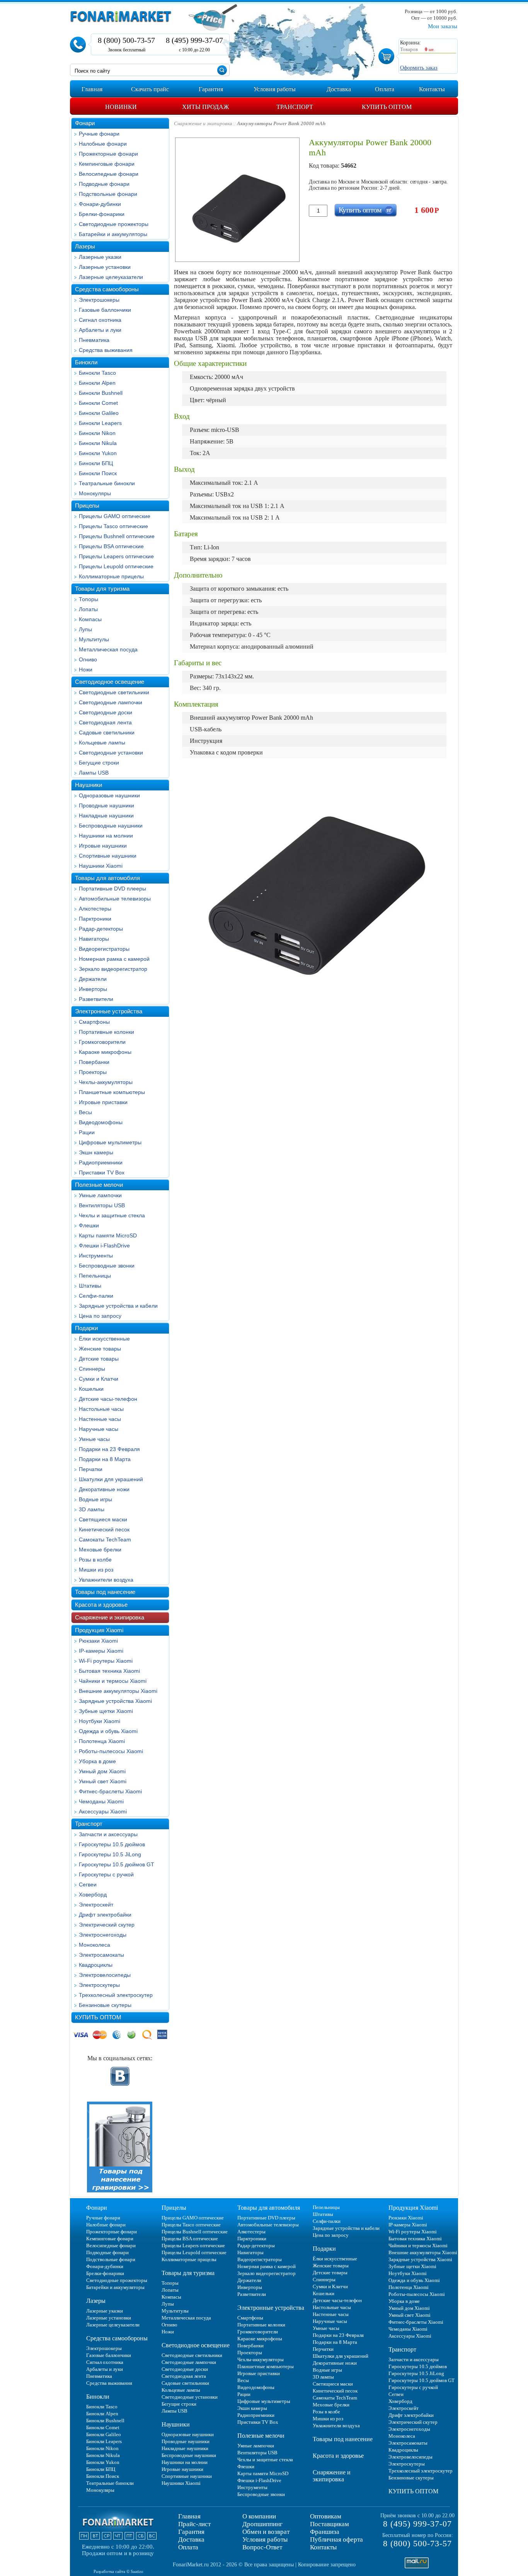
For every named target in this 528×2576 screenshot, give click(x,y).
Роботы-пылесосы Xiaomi (111, 1751)
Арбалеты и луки (100, 330)
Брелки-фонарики (102, 214)
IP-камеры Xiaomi (101, 1651)
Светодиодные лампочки (111, 702)
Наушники (89, 785)
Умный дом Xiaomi (102, 1771)
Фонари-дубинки (100, 204)
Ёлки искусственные (104, 1339)
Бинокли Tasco (97, 373)
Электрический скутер (107, 1925)
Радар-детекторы (101, 929)
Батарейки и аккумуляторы (113, 234)
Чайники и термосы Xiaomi (113, 1681)
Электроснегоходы (103, 1935)
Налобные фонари (103, 144)
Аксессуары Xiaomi (103, 1811)
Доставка (191, 2539)
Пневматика (94, 340)
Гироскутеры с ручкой (106, 1874)
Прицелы (87, 506)
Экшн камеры (96, 1152)
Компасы (90, 619)
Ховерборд (93, 1895)
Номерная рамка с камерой (114, 959)
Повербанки (94, 1062)
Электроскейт (96, 1905)
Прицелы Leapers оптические (116, 556)
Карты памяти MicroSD (108, 1235)
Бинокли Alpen (97, 383)
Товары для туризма (102, 589)
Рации (87, 1132)
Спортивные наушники (108, 856)
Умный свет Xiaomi (103, 1781)
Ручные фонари (99, 134)
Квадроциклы (96, 1965)
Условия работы (265, 2539)
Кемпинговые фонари (107, 164)
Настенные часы (100, 1419)
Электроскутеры (99, 1985)
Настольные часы (101, 1409)
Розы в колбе (95, 1560)
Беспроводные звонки (107, 1266)
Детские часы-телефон (108, 1399)
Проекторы (93, 1072)
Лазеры (85, 246)
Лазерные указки (100, 257)
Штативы (90, 1286)
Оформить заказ (419, 68)
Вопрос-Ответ (262, 2547)
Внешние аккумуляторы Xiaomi (118, 1691)
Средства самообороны (107, 289)
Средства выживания (106, 350)
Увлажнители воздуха (106, 1580)
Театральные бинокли (107, 483)
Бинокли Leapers (100, 423)
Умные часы (94, 1439)
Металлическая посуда (108, 649)
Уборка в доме (97, 1761)
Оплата (188, 2547)
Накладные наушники (106, 816)
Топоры (89, 599)
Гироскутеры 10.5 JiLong (110, 1854)
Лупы (85, 629)
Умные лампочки (100, 1195)
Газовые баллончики (105, 310)
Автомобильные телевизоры (115, 899)
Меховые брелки (100, 1550)
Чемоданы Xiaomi (101, 1801)
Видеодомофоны (101, 1122)
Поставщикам (330, 2524)
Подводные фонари (104, 184)
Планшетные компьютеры (112, 1092)
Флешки (89, 1225)
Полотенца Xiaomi (102, 1741)
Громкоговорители (102, 1042)
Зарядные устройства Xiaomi (115, 1701)
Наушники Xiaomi (101, 866)
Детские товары (99, 1359)
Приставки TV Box (102, 1172)
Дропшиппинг (262, 2524)
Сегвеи (88, 1884)
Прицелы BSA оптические (111, 546)
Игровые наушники (103, 846)
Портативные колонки (106, 1032)
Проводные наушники (106, 805)
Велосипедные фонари (109, 174)
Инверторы (93, 989)
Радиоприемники (101, 1162)
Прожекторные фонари (108, 154)
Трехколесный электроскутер (116, 1995)
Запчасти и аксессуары (108, 1834)
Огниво (88, 659)
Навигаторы (94, 939)
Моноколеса (95, 1945)
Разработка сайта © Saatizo (118, 2571)
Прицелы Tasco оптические (113, 526)
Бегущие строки (99, 763)
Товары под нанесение (105, 1592)
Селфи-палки (96, 1296)
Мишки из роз (96, 1570)
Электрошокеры (99, 300)
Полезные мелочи (99, 1185)
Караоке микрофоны (105, 1052)
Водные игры (95, 1499)
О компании (259, 2516)
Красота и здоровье (101, 1605)
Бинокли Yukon (98, 453)
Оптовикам (326, 2516)
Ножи (86, 669)
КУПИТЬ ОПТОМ (98, 2017)
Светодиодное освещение (110, 682)
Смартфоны (94, 1022)
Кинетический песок (104, 1529)
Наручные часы (99, 1429)
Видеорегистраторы (104, 949)
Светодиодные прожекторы (114, 224)
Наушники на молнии (106, 836)
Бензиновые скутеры (105, 2005)
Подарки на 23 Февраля (109, 1449)
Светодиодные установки (111, 753)
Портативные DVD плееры (112, 889)
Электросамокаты (101, 1955)
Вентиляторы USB (102, 1205)
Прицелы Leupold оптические (116, 566)
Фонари (85, 123)
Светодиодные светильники (114, 692)
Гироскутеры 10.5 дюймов (112, 1844)
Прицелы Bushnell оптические (117, 536)
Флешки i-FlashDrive (104, 1246)
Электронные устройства (109, 1011)
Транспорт (89, 1824)
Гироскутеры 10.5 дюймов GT (117, 1864)
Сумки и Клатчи (99, 1379)
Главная (189, 2516)
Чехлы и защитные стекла (112, 1215)
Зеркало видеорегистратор (113, 969)
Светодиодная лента (105, 722)
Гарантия (191, 2532)
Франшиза (325, 2532)
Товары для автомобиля (107, 878)
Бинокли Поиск (98, 473)
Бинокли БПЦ (96, 463)
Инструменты (96, 1256)
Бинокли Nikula (98, 443)
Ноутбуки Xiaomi (100, 1721)
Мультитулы (94, 639)
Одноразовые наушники (109, 795)
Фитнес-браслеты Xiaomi (110, 1791)
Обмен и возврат (266, 2532)
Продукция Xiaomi (99, 1630)
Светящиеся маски (103, 1519)
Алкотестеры (95, 909)
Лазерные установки (105, 267)
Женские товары (100, 1349)
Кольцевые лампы (102, 743)
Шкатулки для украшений (111, 1479)
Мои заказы (443, 26)
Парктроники (95, 919)
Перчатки (91, 1469)
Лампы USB (94, 773)
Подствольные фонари (108, 194)
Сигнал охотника (100, 320)
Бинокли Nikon (97, 433)
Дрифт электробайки (105, 1915)
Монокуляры (95, 493)
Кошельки (91, 1389)
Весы (85, 1112)
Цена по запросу (100, 1316)
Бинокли (86, 362)
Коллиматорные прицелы (111, 576)
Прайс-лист (194, 2524)
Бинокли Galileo (99, 413)
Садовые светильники (107, 732)
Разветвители (96, 999)
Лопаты (88, 609)
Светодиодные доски (106, 712)
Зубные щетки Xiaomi (106, 1711)
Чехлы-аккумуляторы (106, 1082)
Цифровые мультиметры (110, 1142)
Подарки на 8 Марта (105, 1459)
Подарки (86, 1328)
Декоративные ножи (104, 1489)
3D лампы (92, 1509)
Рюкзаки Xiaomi (98, 1641)
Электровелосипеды (105, 1975)
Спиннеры (92, 1369)
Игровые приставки (103, 1102)
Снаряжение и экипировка (110, 1617)
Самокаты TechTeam (105, 1539)
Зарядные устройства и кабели (118, 1306)
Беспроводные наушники (111, 826)
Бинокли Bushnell (101, 393)
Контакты (323, 2547)
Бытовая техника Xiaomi (109, 1671)
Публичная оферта (336, 2539)
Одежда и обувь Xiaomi (108, 1731)
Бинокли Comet (98, 403)
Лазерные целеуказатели (111, 277)
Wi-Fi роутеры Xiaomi (106, 1661)
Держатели (93, 979)
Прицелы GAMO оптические (115, 516)
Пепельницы (95, 1276)
